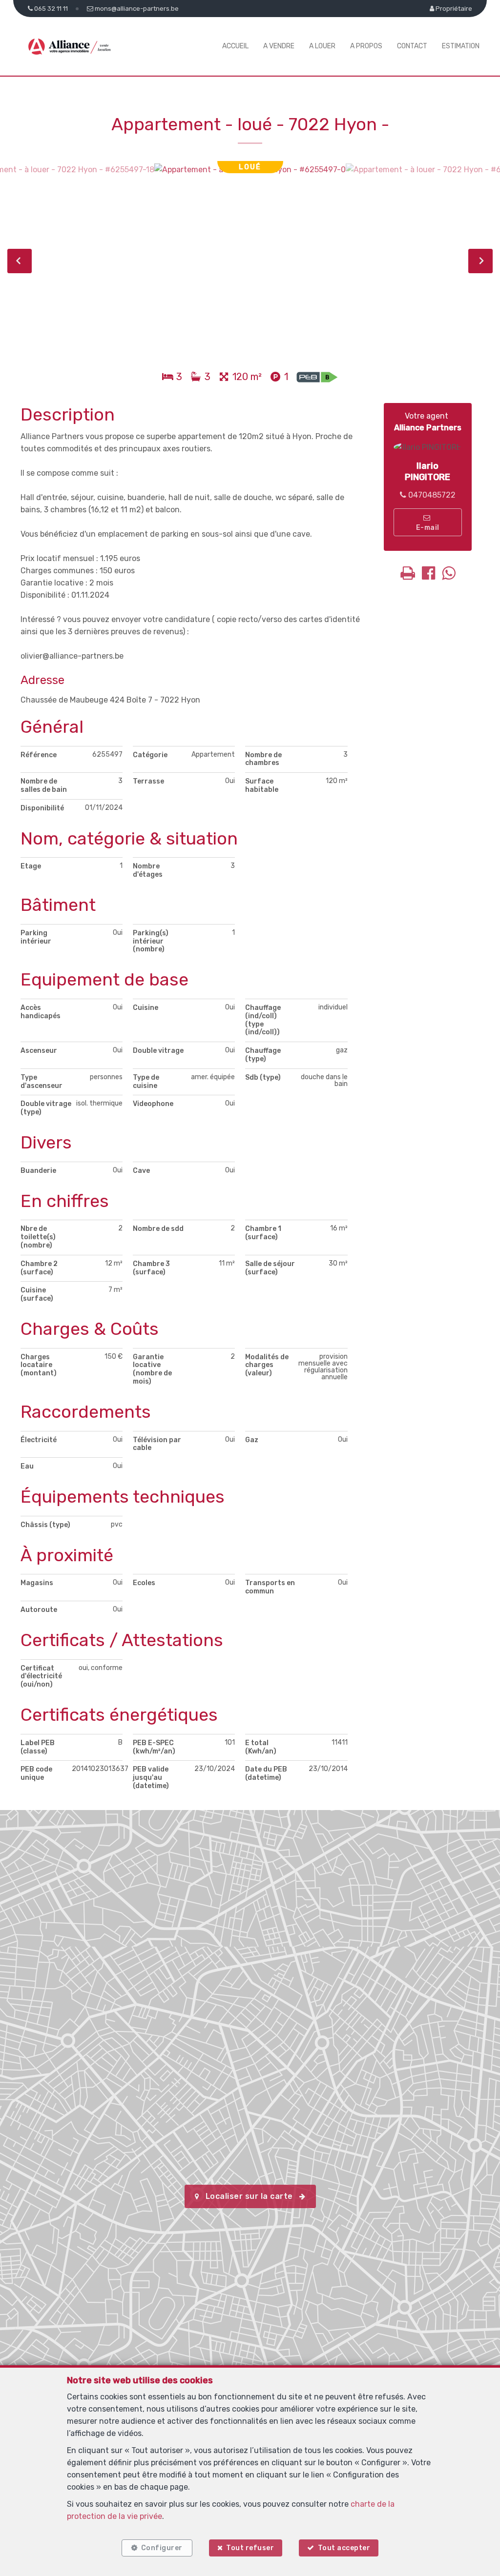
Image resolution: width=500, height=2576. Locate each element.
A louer (322, 46)
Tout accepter (344, 2548)
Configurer (162, 2548)
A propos (366, 46)
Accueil (235, 46)
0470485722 (431, 495)
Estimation (461, 46)
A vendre (279, 46)
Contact (412, 46)
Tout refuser (250, 2548)
